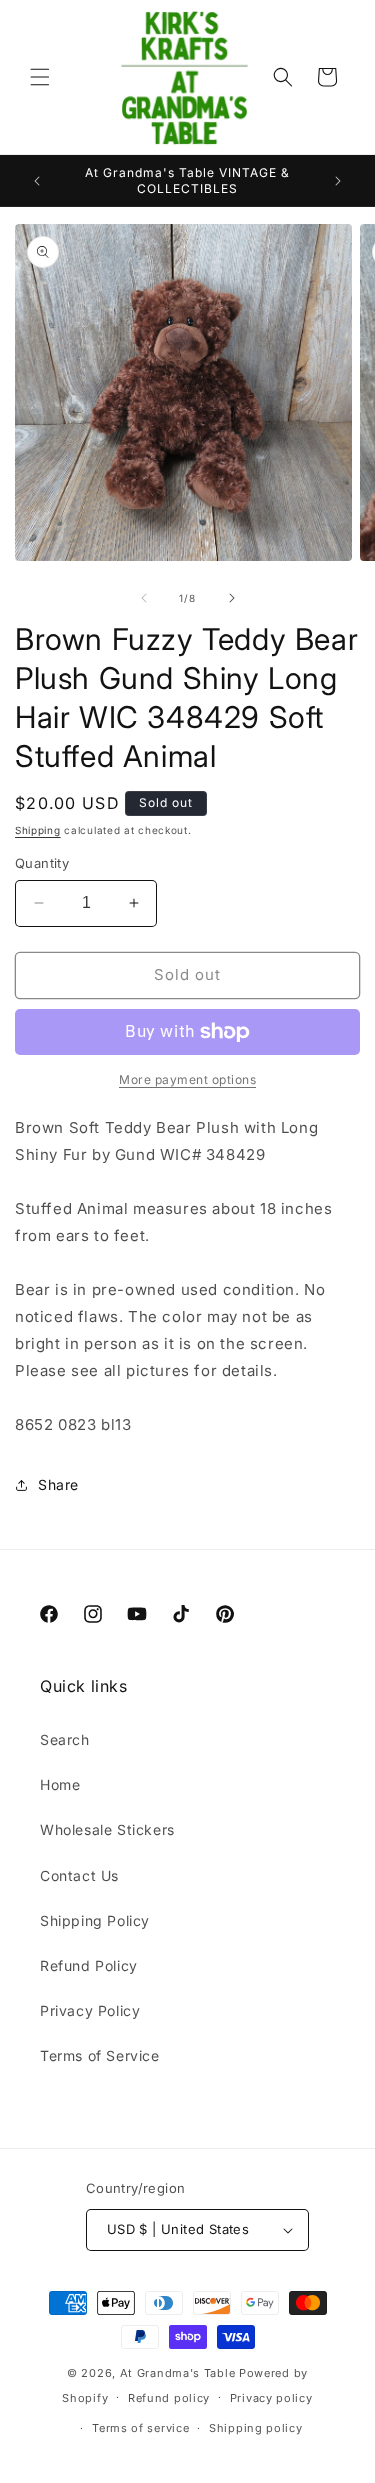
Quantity (42, 863)
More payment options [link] (187, 1079)
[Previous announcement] (37, 181)
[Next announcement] (338, 181)
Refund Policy (89, 1965)
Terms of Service (100, 2055)
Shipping (38, 830)
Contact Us (79, 1875)
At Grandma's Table (179, 2373)
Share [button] (58, 1484)
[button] (40, 77)
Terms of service (140, 2428)
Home (60, 1784)
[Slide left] (144, 598)
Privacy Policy (90, 2010)
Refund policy (169, 2398)
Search (65, 1739)
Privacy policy (271, 2398)
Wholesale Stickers (107, 1829)
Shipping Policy (95, 1920)
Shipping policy (256, 2428)
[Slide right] (232, 598)
